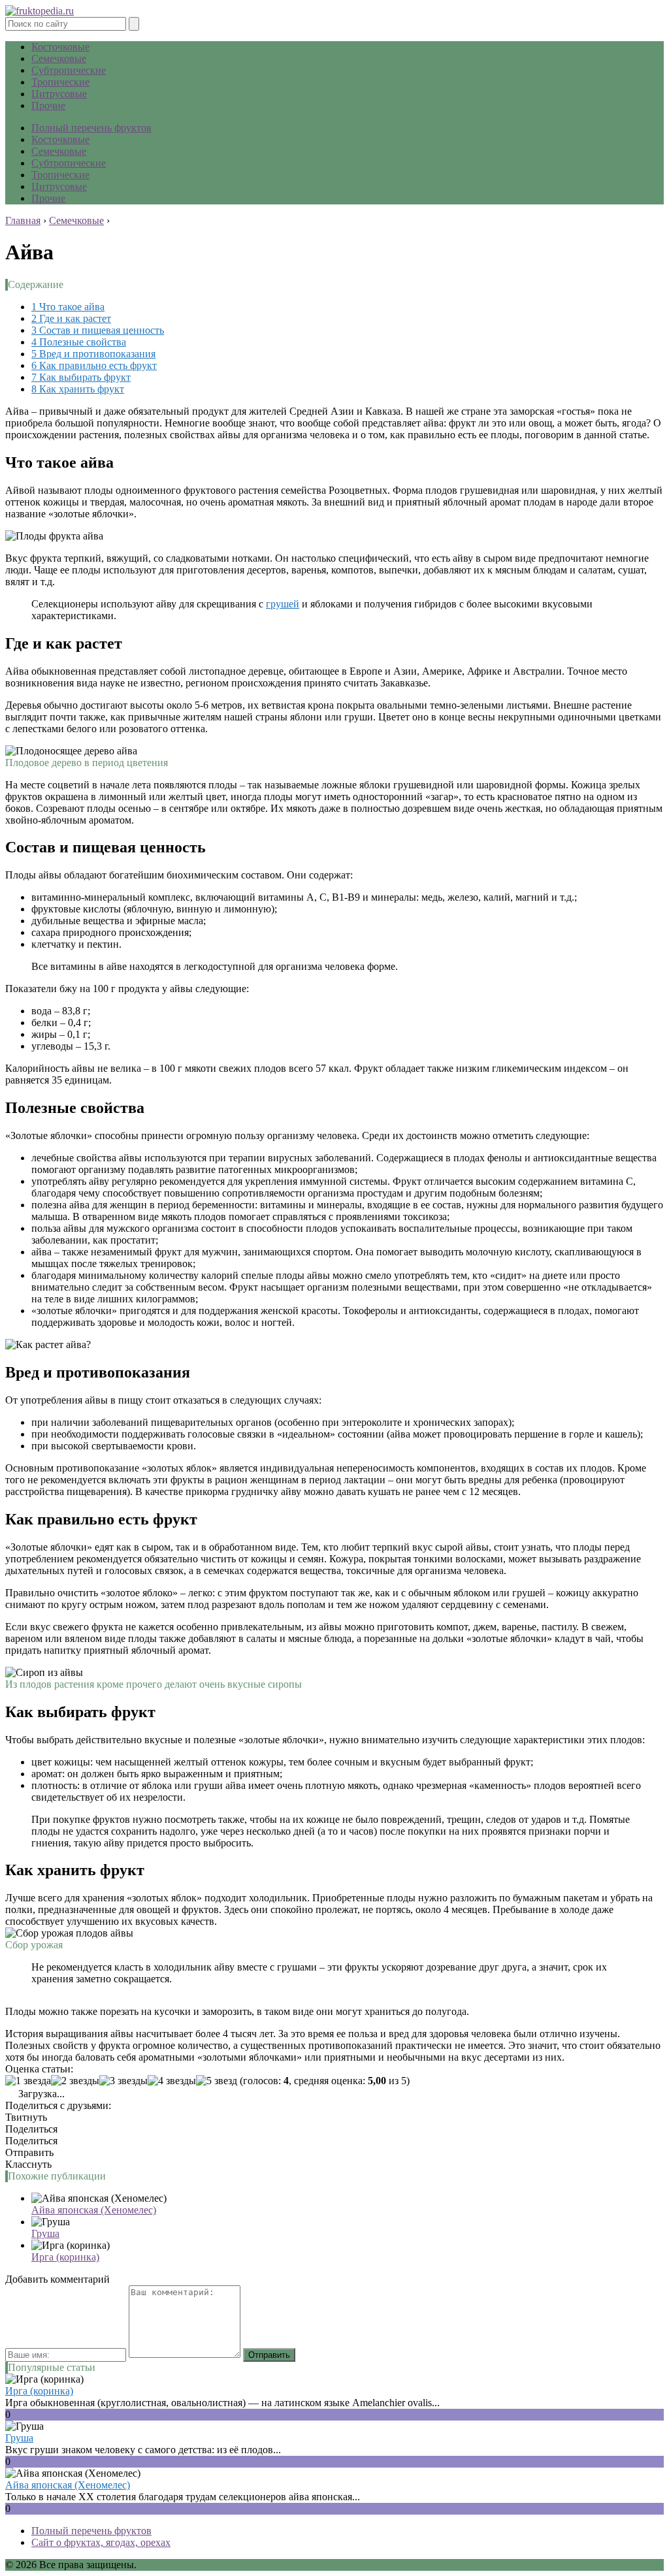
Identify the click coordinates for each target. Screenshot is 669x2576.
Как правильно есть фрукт (94, 365)
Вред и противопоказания (93, 354)
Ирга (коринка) (65, 2257)
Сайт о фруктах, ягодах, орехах (101, 2542)
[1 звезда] (28, 2081)
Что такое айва (68, 307)
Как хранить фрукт (78, 389)
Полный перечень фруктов (91, 128)
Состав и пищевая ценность (98, 330)
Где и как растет (71, 318)
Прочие (48, 105)
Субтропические (69, 70)
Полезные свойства (79, 342)
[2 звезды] (75, 2081)
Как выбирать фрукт (81, 377)
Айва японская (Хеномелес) (94, 2210)
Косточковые (60, 47)
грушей (283, 604)
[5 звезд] (217, 2081)
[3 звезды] (123, 2081)
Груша (45, 2233)
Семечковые (59, 58)
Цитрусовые (59, 94)
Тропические (60, 82)
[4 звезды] (172, 2081)
